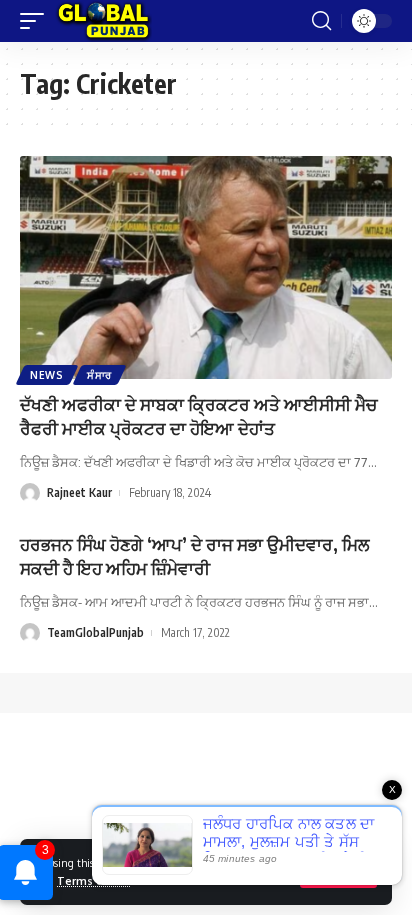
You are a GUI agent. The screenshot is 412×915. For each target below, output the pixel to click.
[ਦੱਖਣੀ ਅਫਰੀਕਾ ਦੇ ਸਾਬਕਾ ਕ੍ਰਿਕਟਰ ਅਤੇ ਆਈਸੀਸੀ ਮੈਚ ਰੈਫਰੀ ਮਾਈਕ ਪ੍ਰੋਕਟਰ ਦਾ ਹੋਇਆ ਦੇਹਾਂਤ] (206, 267)
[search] (321, 21)
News (47, 375)
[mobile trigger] (37, 21)
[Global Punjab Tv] (103, 21)
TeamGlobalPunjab (95, 632)
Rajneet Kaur (79, 492)
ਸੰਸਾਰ (99, 375)
